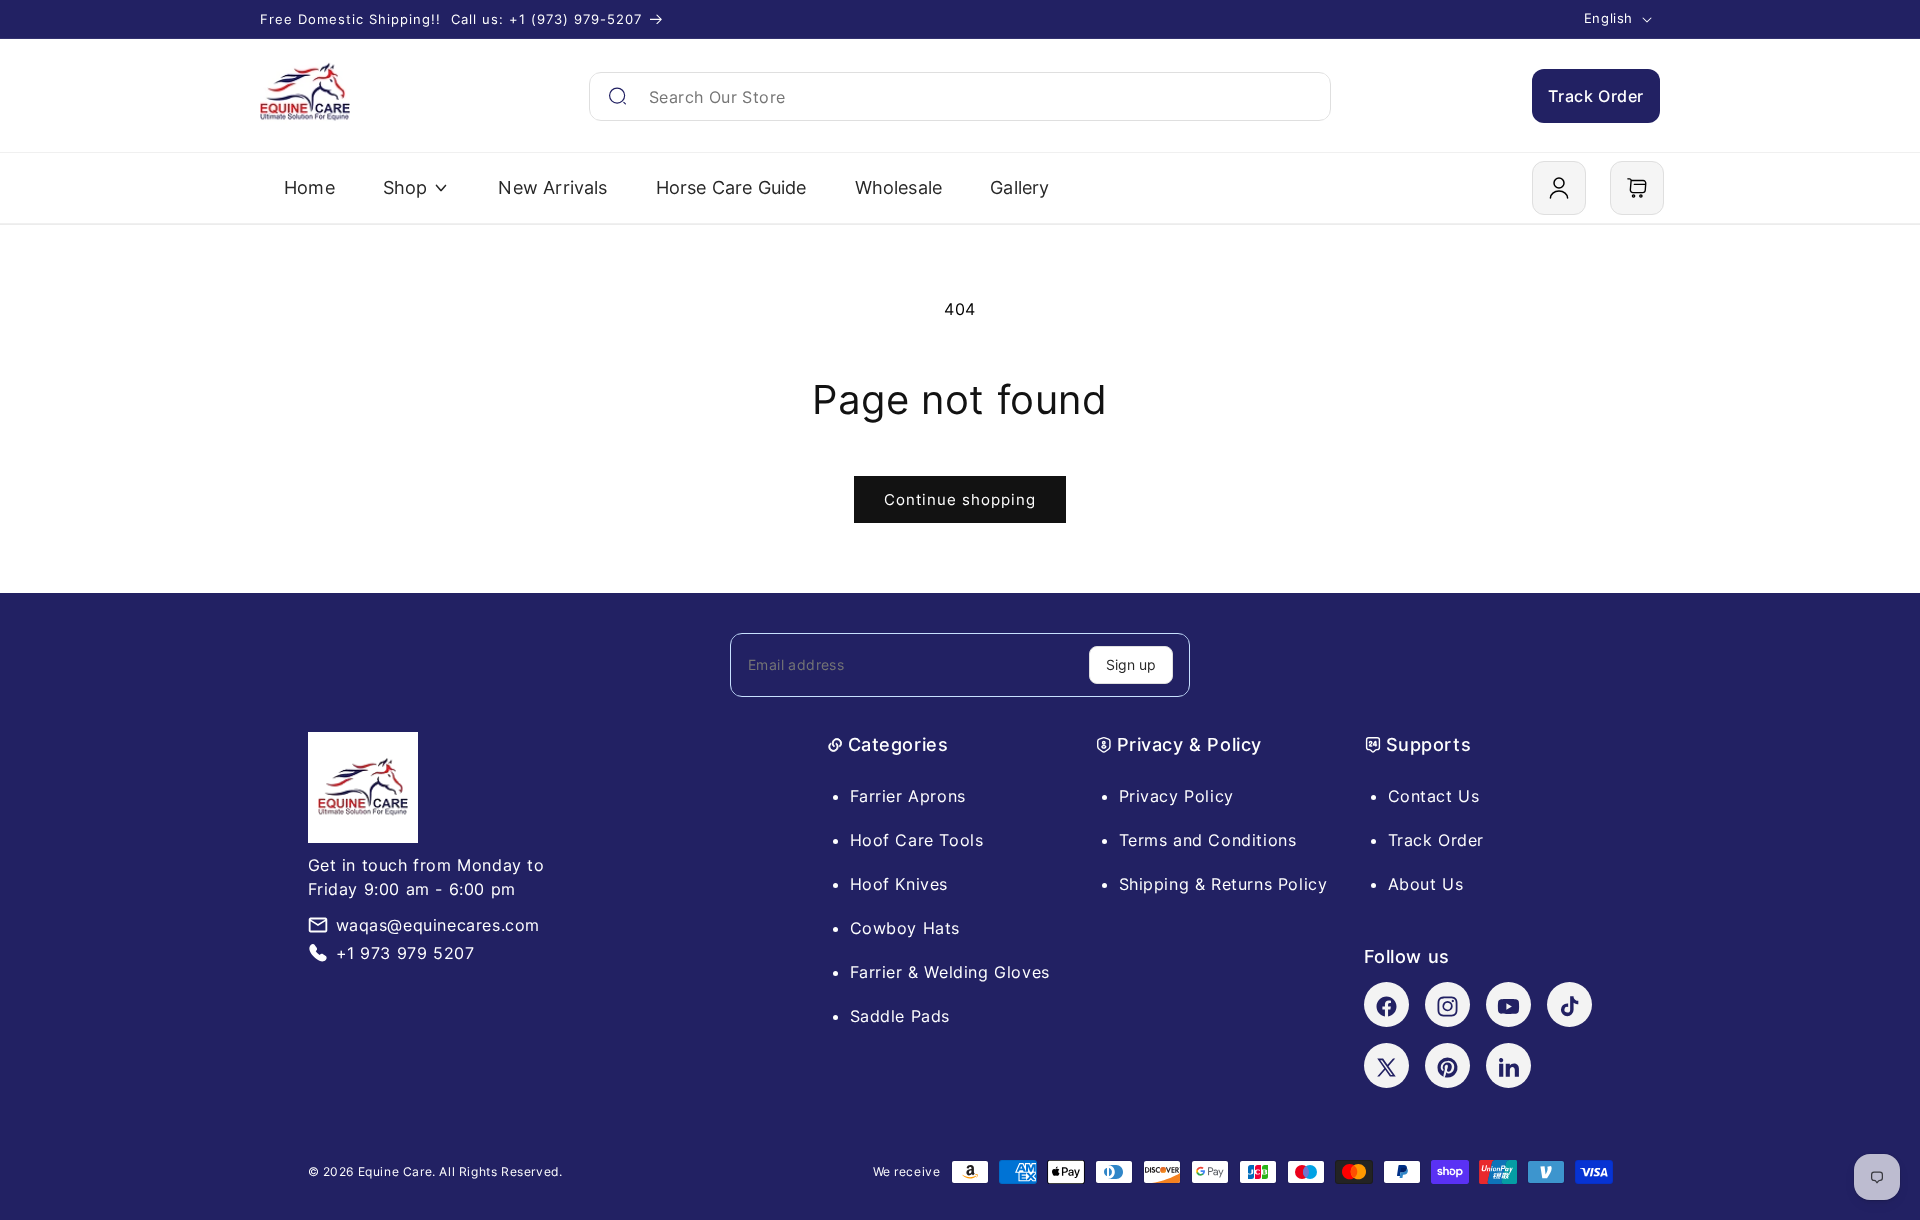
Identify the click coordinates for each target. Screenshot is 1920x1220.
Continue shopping (960, 499)
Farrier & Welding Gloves (950, 972)
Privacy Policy (1176, 796)
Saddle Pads (900, 1016)
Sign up (1131, 664)
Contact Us (1434, 796)
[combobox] (960, 96)
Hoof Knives (899, 884)
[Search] (617, 96)
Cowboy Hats (905, 928)
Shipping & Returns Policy (1223, 884)
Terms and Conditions (1208, 840)
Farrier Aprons (908, 796)
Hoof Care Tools (917, 840)
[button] (1637, 188)
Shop (405, 187)
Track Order (1596, 96)
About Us (1426, 884)
